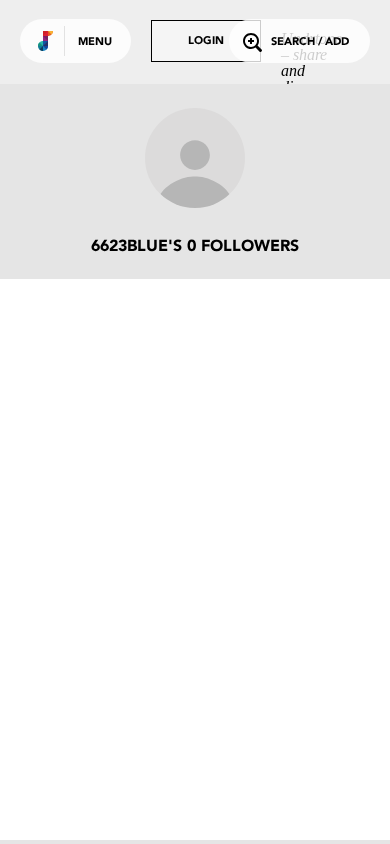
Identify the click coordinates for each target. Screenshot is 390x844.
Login (206, 41)
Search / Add (310, 42)
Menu (95, 42)
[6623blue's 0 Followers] (195, 160)
